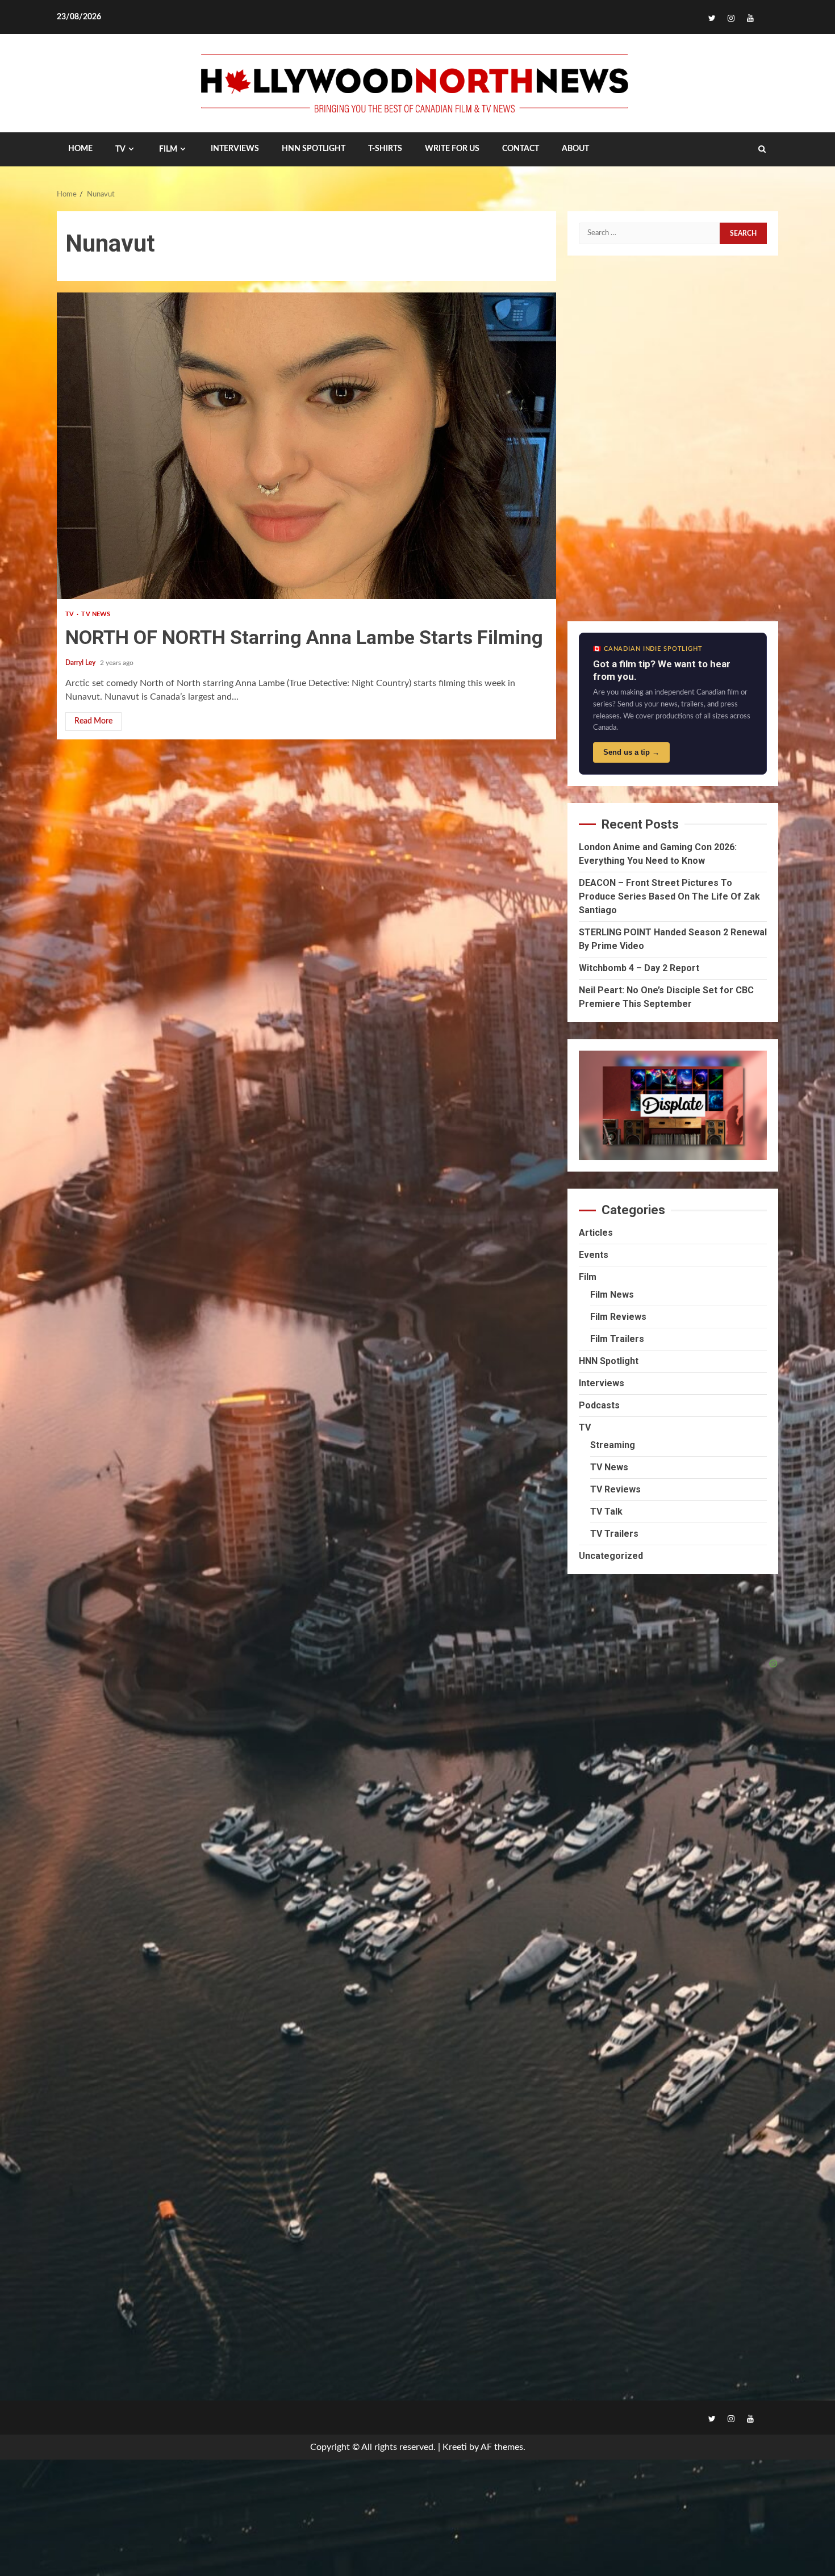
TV (120, 149)
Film (168, 149)
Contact (521, 149)
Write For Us (452, 149)
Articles (596, 1233)
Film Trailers (617, 1339)
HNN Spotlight (609, 1361)
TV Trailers (614, 1534)
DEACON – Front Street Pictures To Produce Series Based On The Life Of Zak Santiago (669, 896)
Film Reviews (618, 1317)
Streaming (613, 1445)
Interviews (602, 1383)
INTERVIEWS (235, 149)
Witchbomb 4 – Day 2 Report (639, 968)
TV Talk (606, 1511)
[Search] (762, 149)
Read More (93, 721)
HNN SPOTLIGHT (314, 149)
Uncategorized (611, 1556)
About (575, 149)
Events (594, 1255)
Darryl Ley (81, 663)
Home (80, 149)
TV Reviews (615, 1489)
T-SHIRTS (385, 149)
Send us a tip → (631, 752)
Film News (612, 1295)
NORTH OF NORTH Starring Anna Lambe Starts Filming (306, 446)
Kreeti (455, 2447)
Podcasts (599, 1405)
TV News (96, 614)
